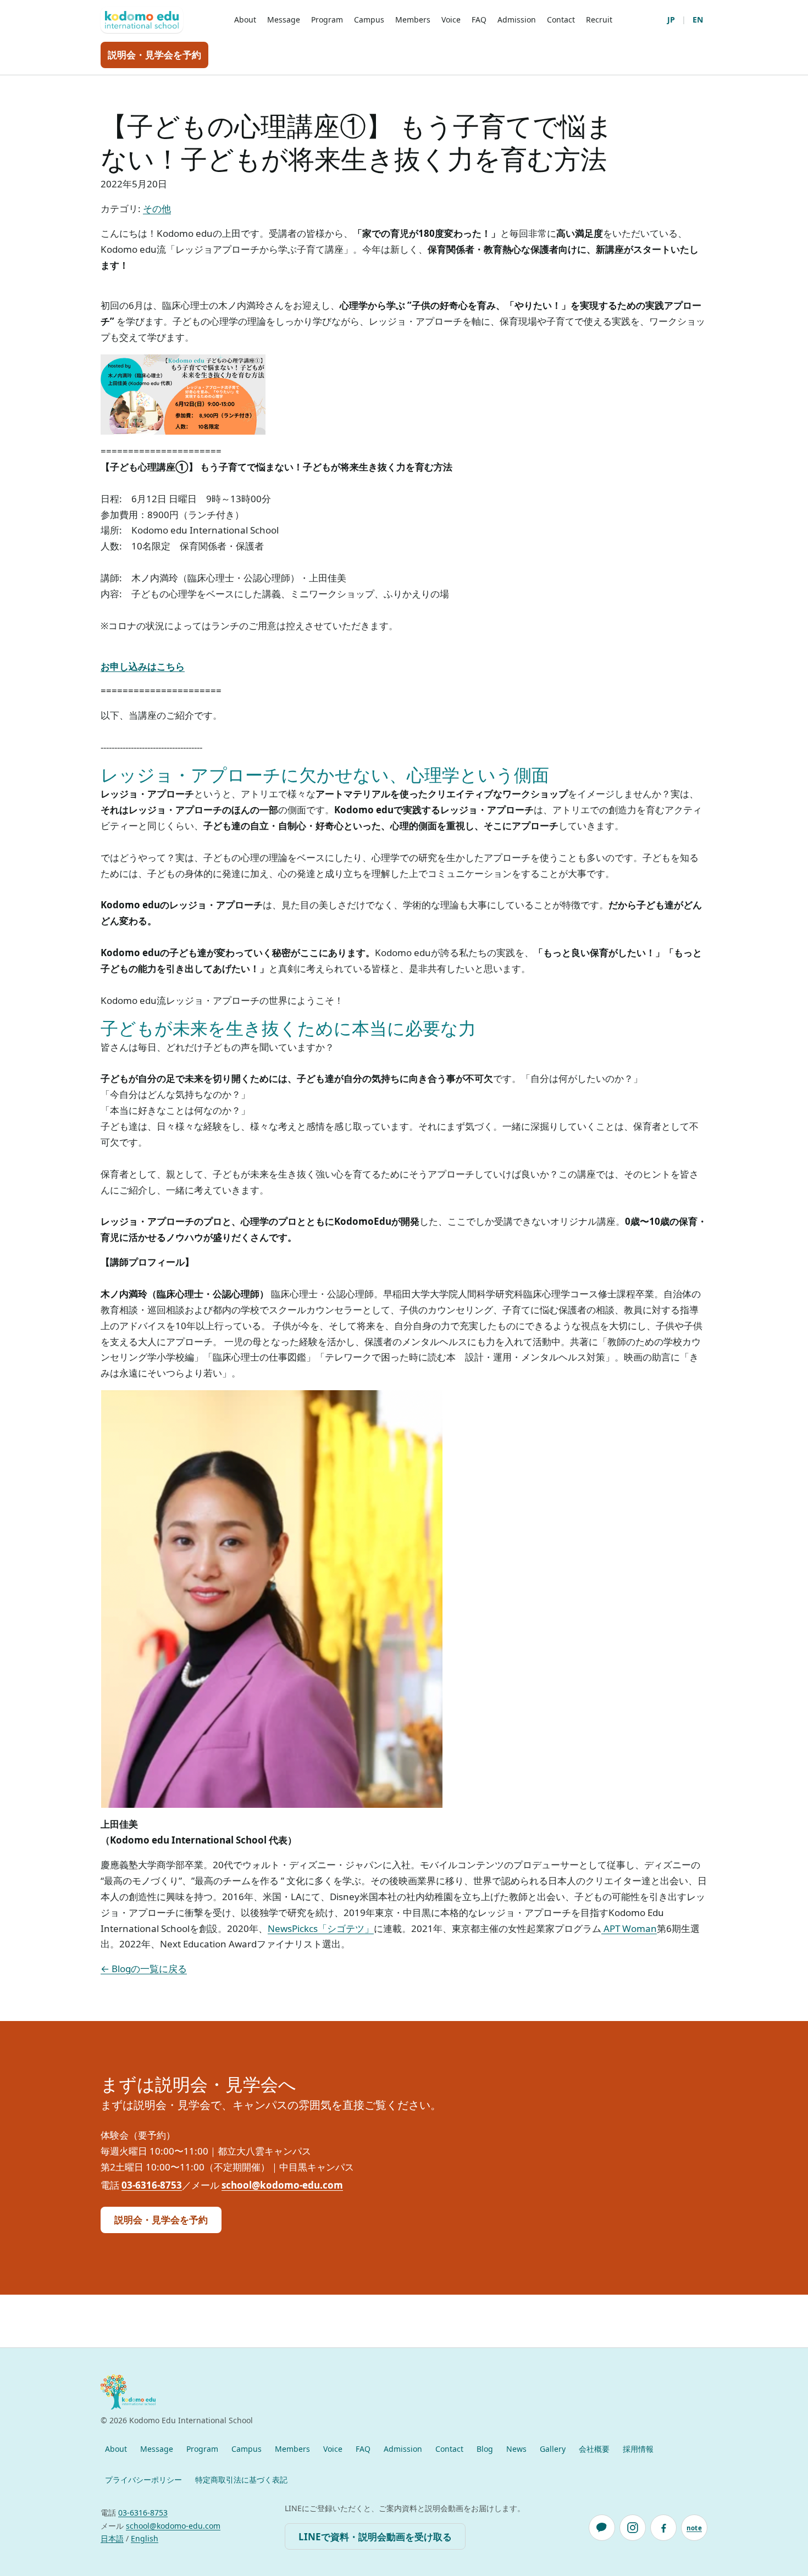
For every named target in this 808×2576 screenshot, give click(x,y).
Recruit (599, 20)
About (245, 20)
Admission (517, 20)
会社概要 (594, 2449)
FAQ (479, 20)
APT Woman (629, 1928)
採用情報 (638, 2449)
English (145, 2538)
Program (327, 20)
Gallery (553, 2449)
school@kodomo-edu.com (282, 2185)
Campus (369, 20)
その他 (157, 209)
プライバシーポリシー (143, 2480)
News (516, 2449)
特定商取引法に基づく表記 (241, 2480)
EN (698, 20)
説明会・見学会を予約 (154, 55)
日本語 (112, 2538)
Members (413, 20)
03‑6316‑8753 (152, 2185)
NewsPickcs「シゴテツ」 (321, 1928)
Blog (485, 2449)
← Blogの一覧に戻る (144, 1969)
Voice (451, 20)
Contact (561, 20)
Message (284, 20)
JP (671, 20)
